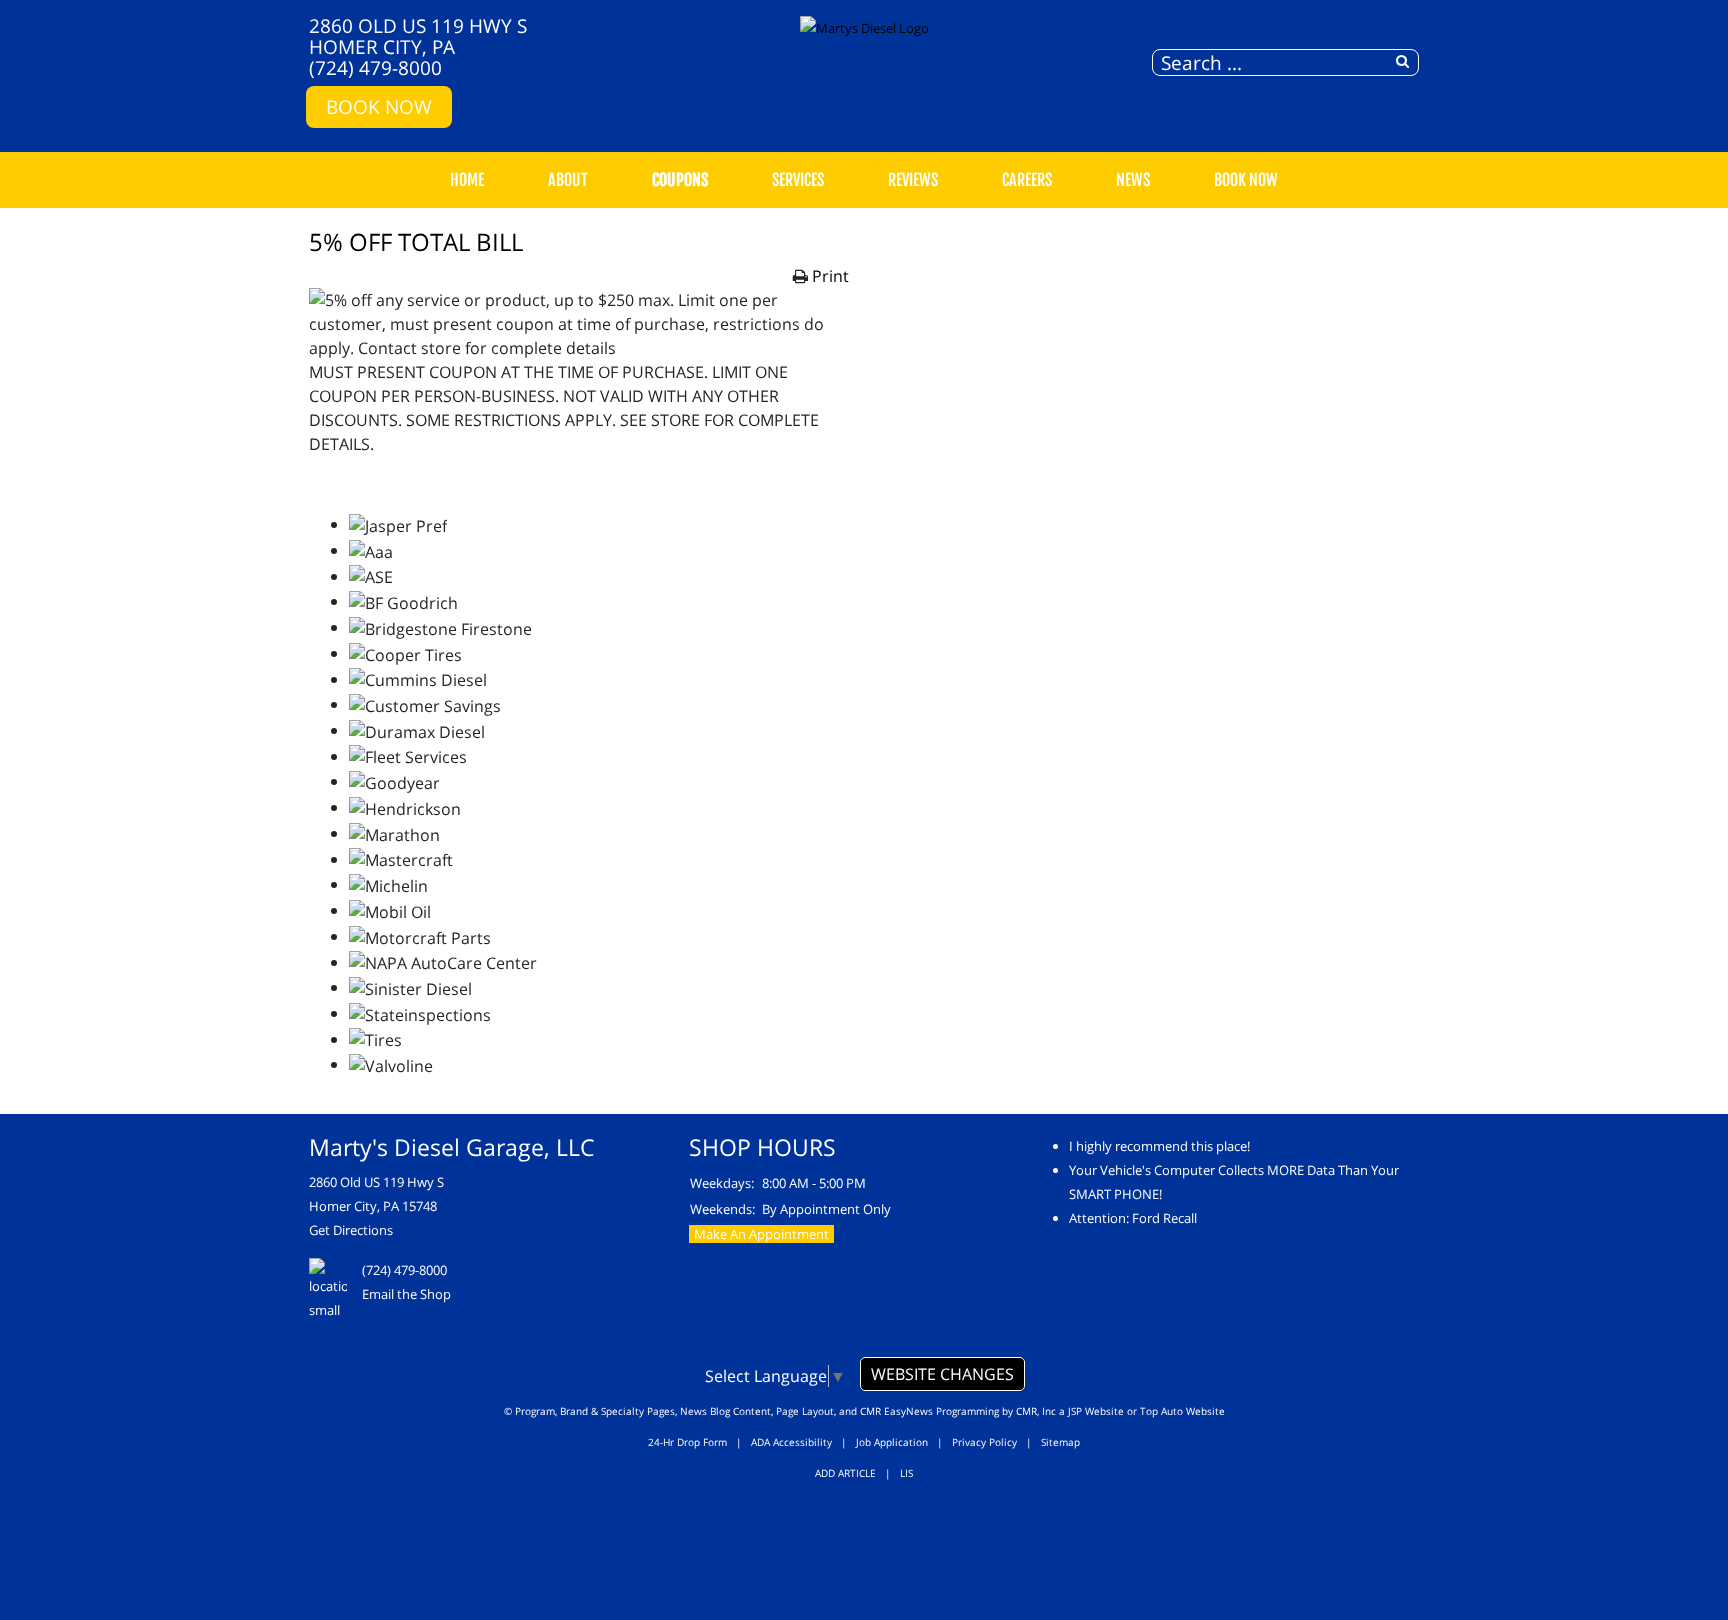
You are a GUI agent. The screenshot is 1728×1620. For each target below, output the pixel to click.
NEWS (1133, 180)
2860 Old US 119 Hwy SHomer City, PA (418, 36)
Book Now (379, 106)
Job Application (892, 1442)
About (568, 180)
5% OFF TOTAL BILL (416, 241)
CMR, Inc (1036, 1411)
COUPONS (680, 180)
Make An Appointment (761, 1234)
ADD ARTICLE (845, 1473)
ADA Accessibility (791, 1442)
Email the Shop (406, 1294)
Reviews (913, 180)
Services (798, 180)
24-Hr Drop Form (687, 1442)
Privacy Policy (984, 1442)
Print (830, 276)
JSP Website (1096, 1411)
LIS (906, 1473)
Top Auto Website (1182, 1411)
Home (467, 180)
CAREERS (1027, 180)
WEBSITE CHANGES (942, 1374)
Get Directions (351, 1230)
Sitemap (1060, 1442)
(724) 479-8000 (375, 67)
